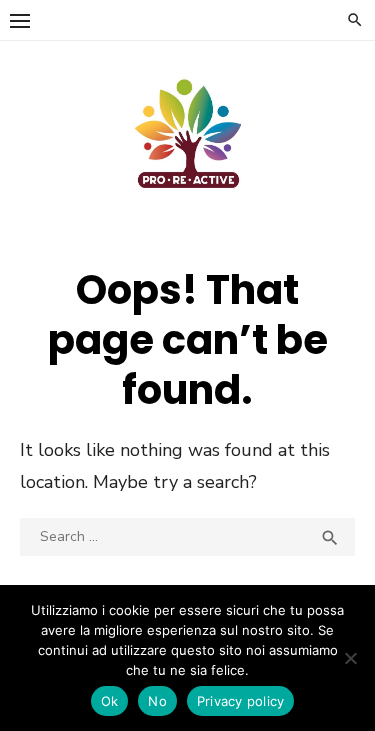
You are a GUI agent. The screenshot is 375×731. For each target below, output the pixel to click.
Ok (110, 701)
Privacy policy (241, 701)
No (157, 701)
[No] (350, 658)
